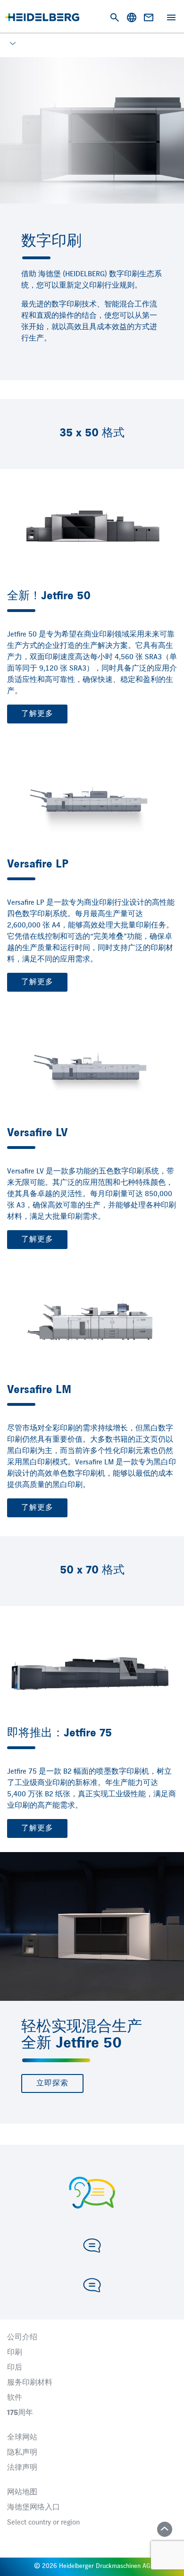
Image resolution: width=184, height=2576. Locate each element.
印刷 (15, 2353)
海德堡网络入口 (33, 2508)
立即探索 (52, 2083)
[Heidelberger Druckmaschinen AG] (42, 17)
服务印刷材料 (30, 2383)
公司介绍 (22, 2338)
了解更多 (37, 714)
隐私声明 (22, 2453)
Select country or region (43, 2523)
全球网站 (22, 2438)
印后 (15, 2368)
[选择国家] (132, 17)
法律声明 (22, 2468)
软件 (15, 2398)
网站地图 (22, 2492)
